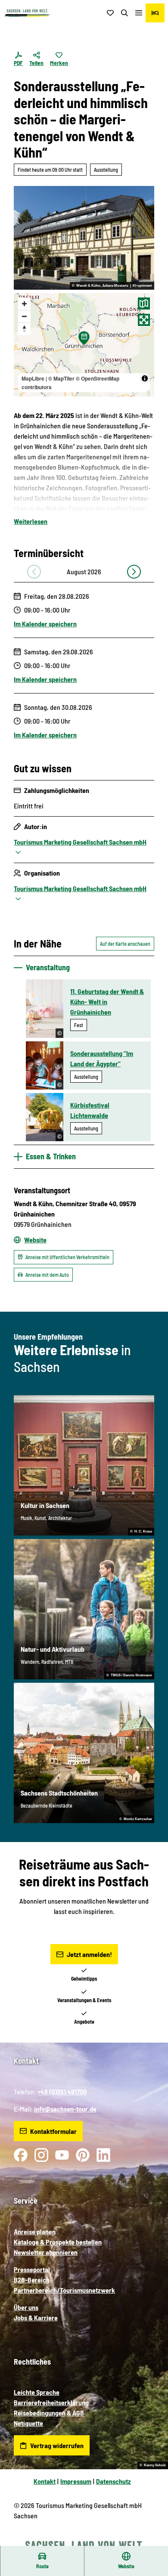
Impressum (76, 2481)
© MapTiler (61, 378)
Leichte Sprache (37, 2392)
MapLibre (33, 378)
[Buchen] (155, 13)
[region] (84, 345)
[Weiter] (134, 572)
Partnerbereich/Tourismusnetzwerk (64, 2290)
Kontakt (45, 2481)
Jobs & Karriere (36, 2317)
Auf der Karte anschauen (125, 944)
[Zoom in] (24, 304)
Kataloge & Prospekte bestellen (58, 2242)
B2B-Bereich (32, 2280)
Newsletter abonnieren (46, 2252)
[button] (151, 2542)
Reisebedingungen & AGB (49, 2413)
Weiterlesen (31, 521)
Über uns (26, 2307)
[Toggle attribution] (145, 378)
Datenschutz (114, 2481)
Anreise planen (35, 2231)
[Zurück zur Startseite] (27, 13)
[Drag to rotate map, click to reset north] (24, 329)
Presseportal (32, 2269)
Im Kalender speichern (45, 624)
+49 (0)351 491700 (62, 2091)
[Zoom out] (24, 316)
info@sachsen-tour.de (65, 2109)
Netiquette (28, 2423)
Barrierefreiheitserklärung (51, 2402)
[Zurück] (34, 572)
